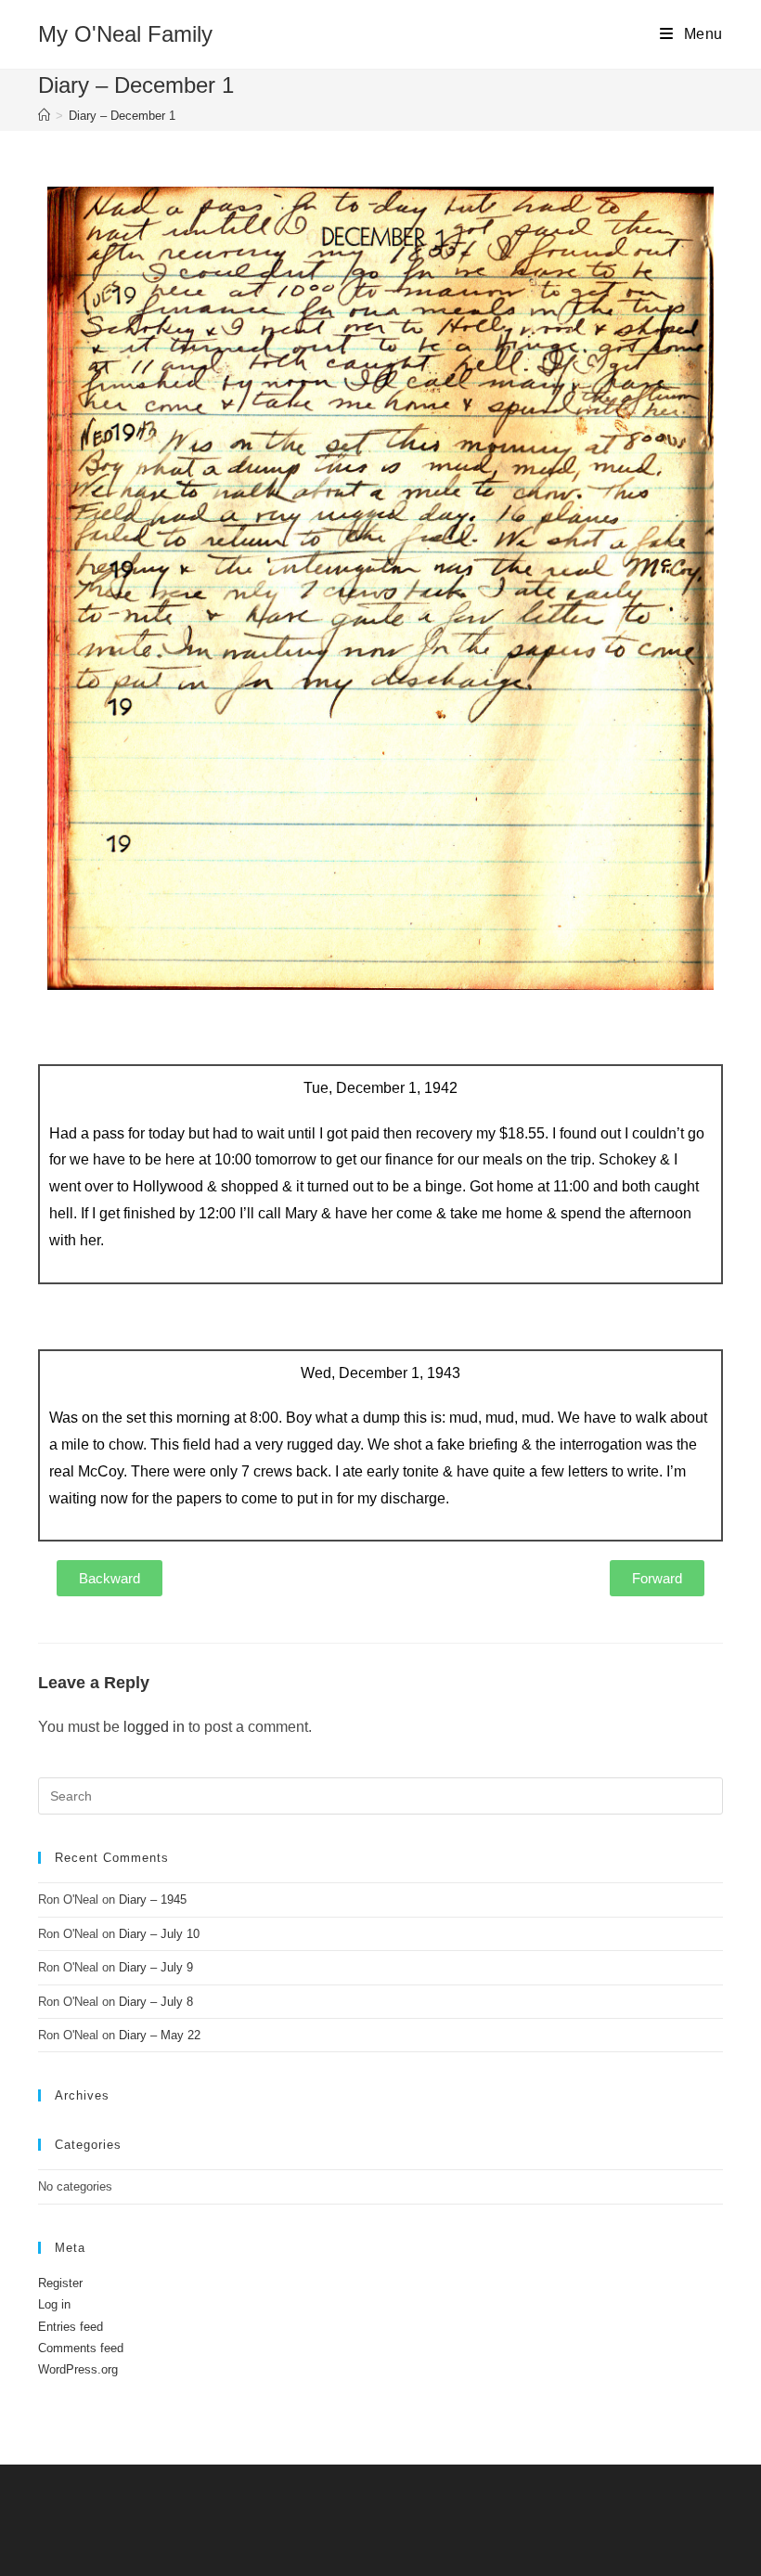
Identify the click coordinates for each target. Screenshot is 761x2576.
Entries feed (71, 2327)
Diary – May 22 (160, 2035)
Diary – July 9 (156, 1967)
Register (60, 2283)
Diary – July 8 (156, 2002)
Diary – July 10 (159, 1934)
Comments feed (81, 2348)
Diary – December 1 (122, 116)
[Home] (44, 116)
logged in (154, 1727)
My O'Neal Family (125, 34)
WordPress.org (78, 2369)
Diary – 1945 (153, 1899)
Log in (54, 2304)
